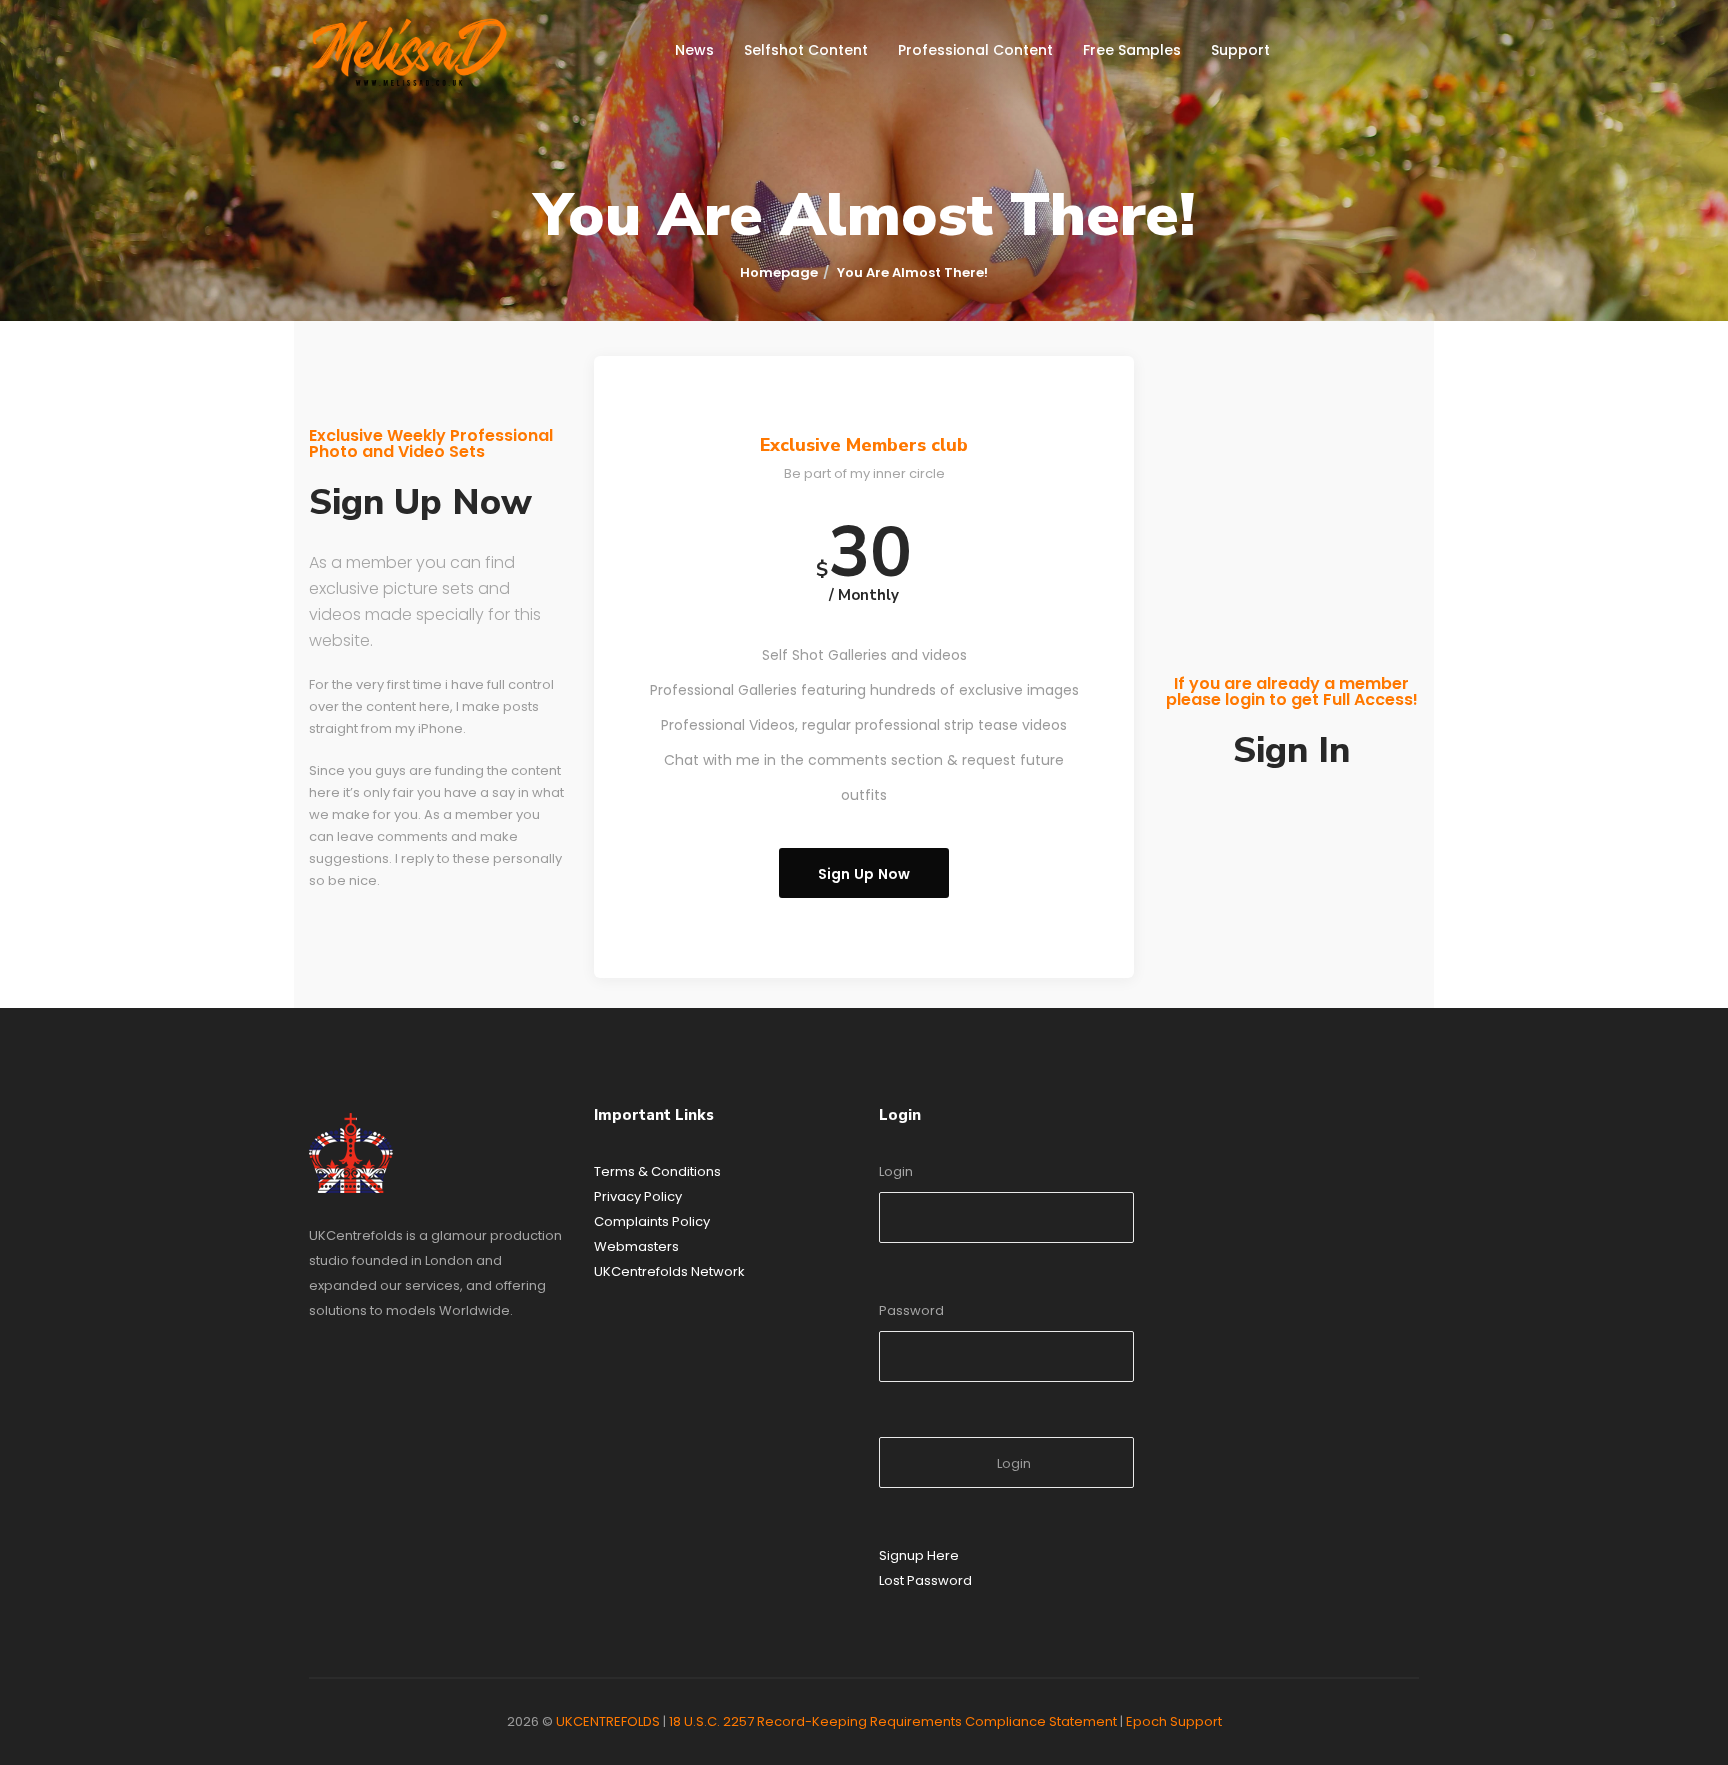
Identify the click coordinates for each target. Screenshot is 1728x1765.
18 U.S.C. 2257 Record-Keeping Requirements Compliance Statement (893, 1721)
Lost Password (925, 1580)
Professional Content (975, 50)
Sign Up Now (864, 874)
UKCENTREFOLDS (608, 1721)
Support (1240, 50)
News (694, 50)
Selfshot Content (806, 50)
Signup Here (919, 1555)
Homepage (779, 272)
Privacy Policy (638, 1196)
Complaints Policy (652, 1221)
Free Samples (1132, 50)
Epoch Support (1174, 1721)
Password (911, 1310)
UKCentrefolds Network (669, 1271)
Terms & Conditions (657, 1171)
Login (896, 1171)
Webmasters (636, 1246)
